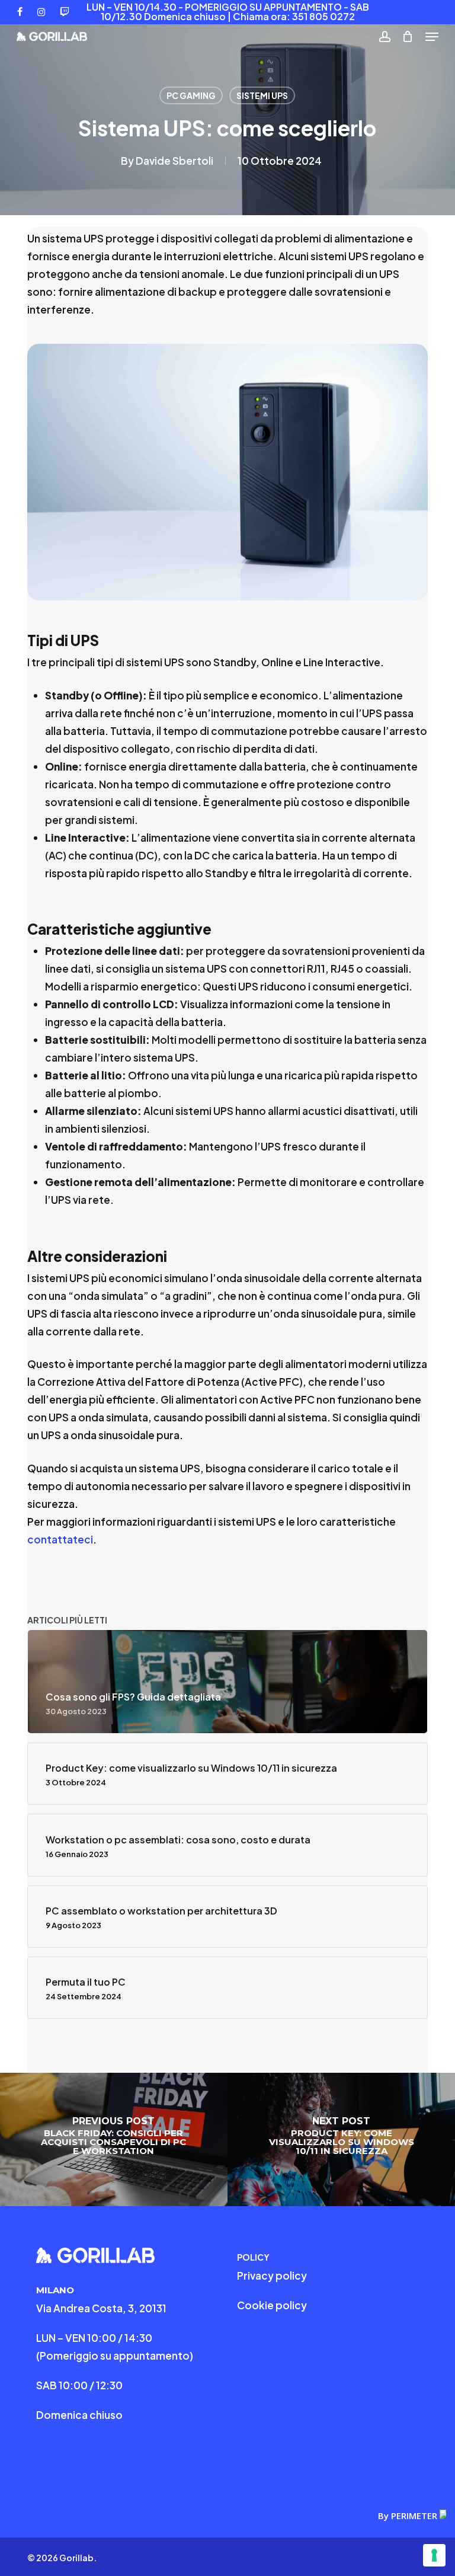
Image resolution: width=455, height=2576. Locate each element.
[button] (432, 37)
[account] (384, 36)
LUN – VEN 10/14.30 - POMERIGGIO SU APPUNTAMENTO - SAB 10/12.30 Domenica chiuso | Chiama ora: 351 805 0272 (228, 12)
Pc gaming (191, 95)
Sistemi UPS (262, 95)
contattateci (60, 1539)
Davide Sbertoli (174, 161)
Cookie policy (272, 2305)
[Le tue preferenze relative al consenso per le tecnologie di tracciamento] (434, 2555)
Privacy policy (272, 2275)
